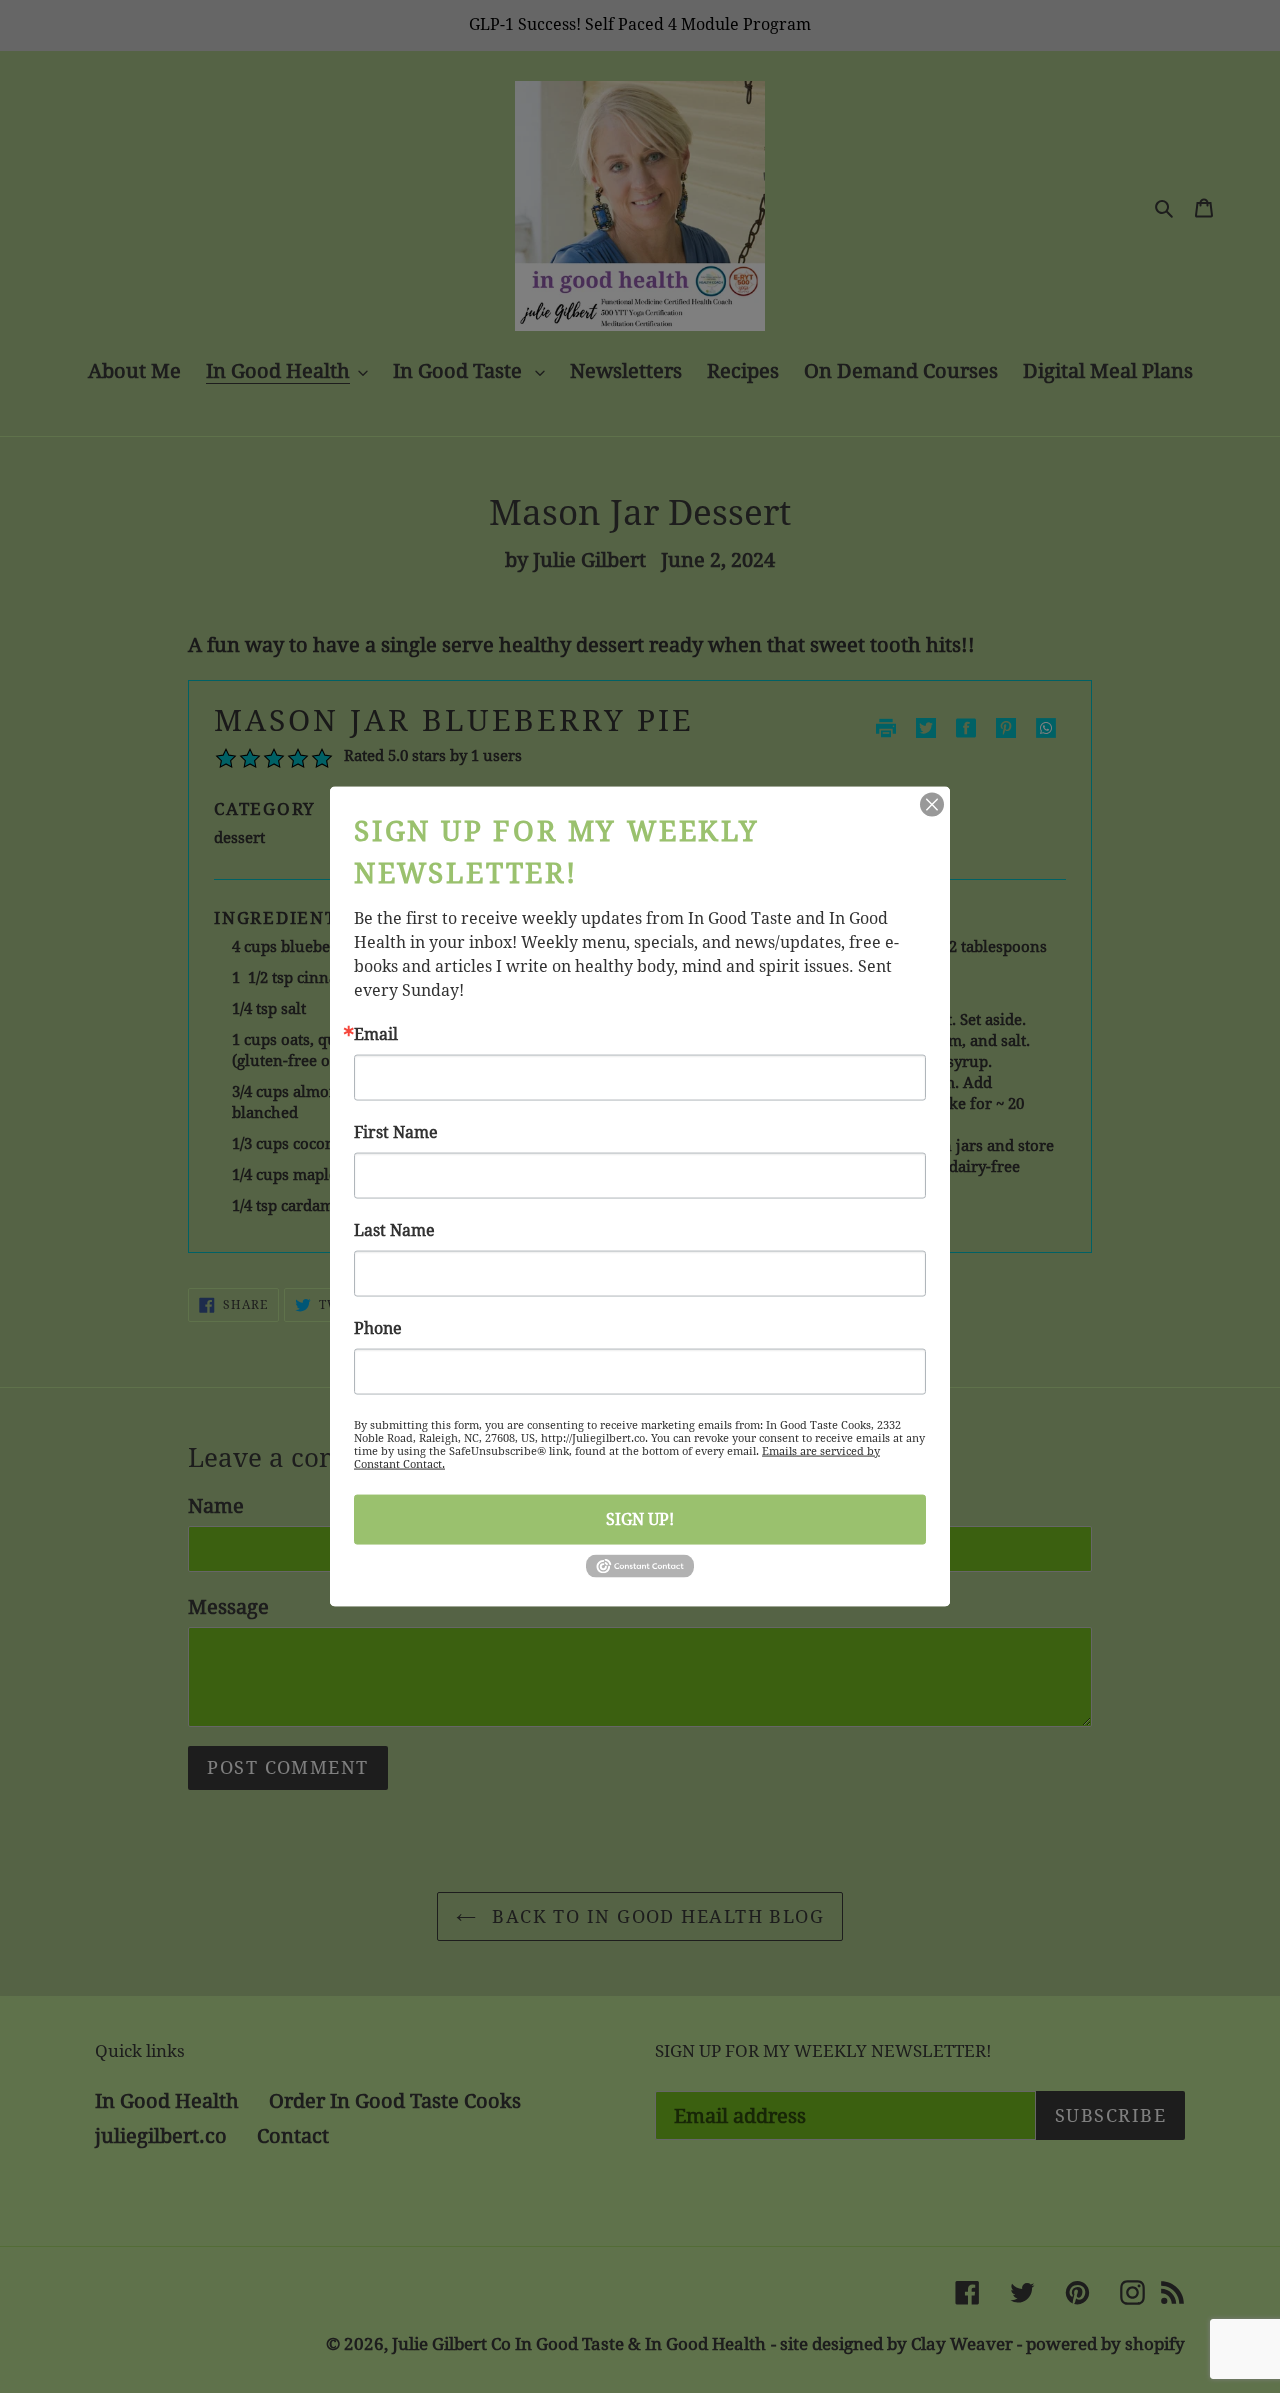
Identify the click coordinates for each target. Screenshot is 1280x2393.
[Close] (932, 804)
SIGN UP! (640, 1518)
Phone (378, 1328)
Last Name (394, 1230)
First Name (396, 1132)
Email (376, 1034)
